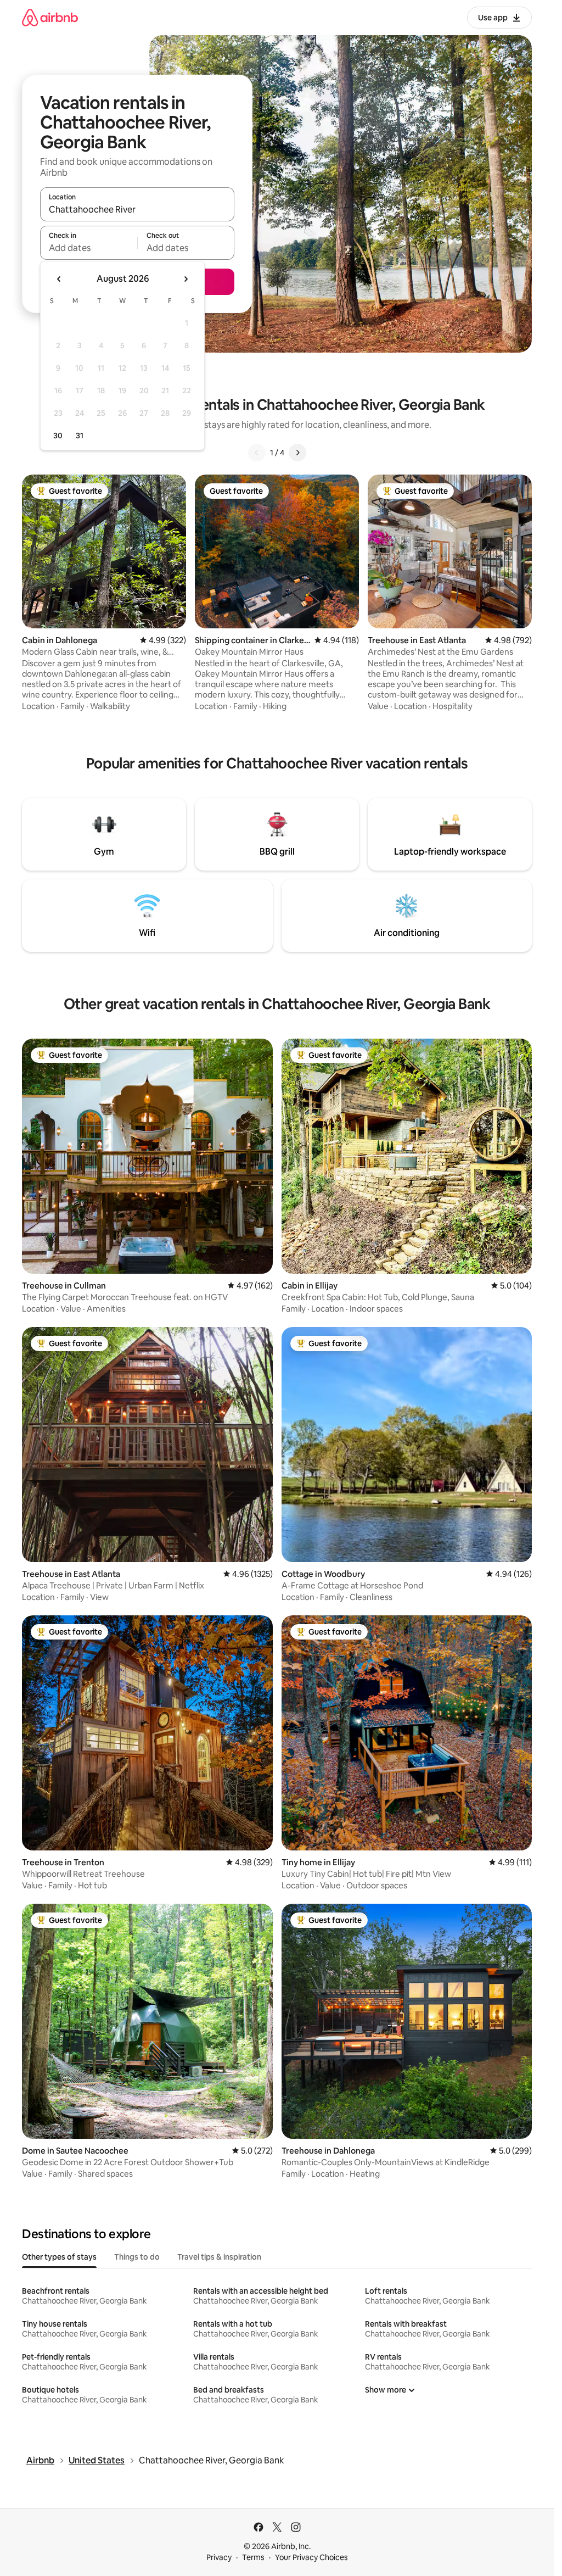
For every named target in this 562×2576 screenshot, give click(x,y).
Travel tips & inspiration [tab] (219, 2257)
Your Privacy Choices (311, 2557)
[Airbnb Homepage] (50, 17)
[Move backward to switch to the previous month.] (59, 279)
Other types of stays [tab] (59, 2257)
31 (80, 436)
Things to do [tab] (137, 2257)
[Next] (297, 453)
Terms (253, 2557)
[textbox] (89, 248)
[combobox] (137, 209)
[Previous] (257, 453)
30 (58, 436)
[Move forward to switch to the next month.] (186, 279)
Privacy (219, 2557)
